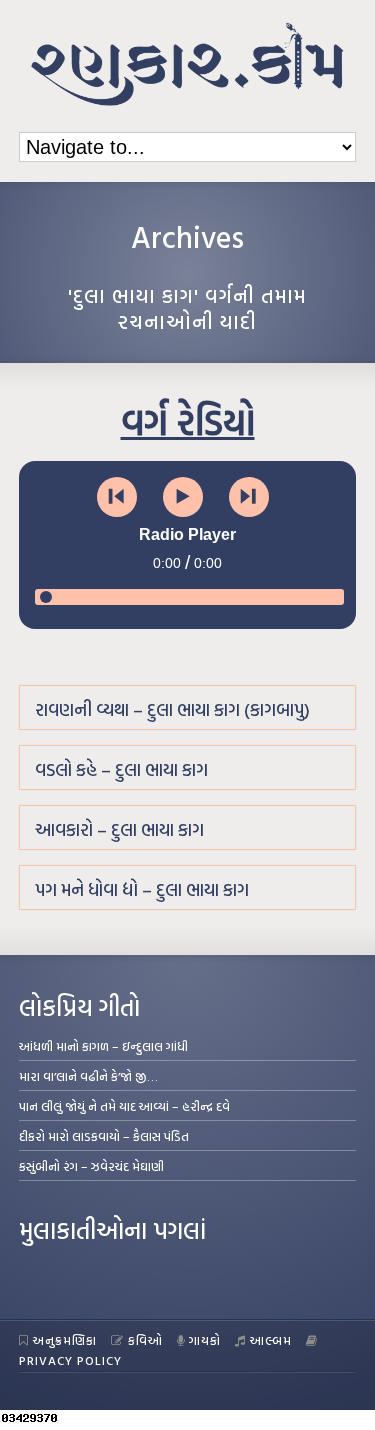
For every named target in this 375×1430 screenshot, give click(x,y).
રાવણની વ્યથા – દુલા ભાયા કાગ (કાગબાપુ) (172, 709)
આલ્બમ (271, 1340)
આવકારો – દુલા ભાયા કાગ (119, 829)
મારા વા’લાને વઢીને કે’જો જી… (88, 1076)
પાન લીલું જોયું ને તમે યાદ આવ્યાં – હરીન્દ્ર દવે (124, 1106)
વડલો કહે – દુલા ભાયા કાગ (121, 769)
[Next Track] (249, 497)
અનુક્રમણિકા (65, 1340)
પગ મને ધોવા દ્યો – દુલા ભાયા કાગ (142, 889)
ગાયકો (205, 1340)
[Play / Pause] (183, 497)
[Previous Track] (117, 497)
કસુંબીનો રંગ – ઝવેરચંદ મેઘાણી (91, 1166)
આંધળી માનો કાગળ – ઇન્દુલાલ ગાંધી (103, 1046)
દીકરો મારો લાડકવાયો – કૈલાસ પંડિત (104, 1136)
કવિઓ (145, 1340)
